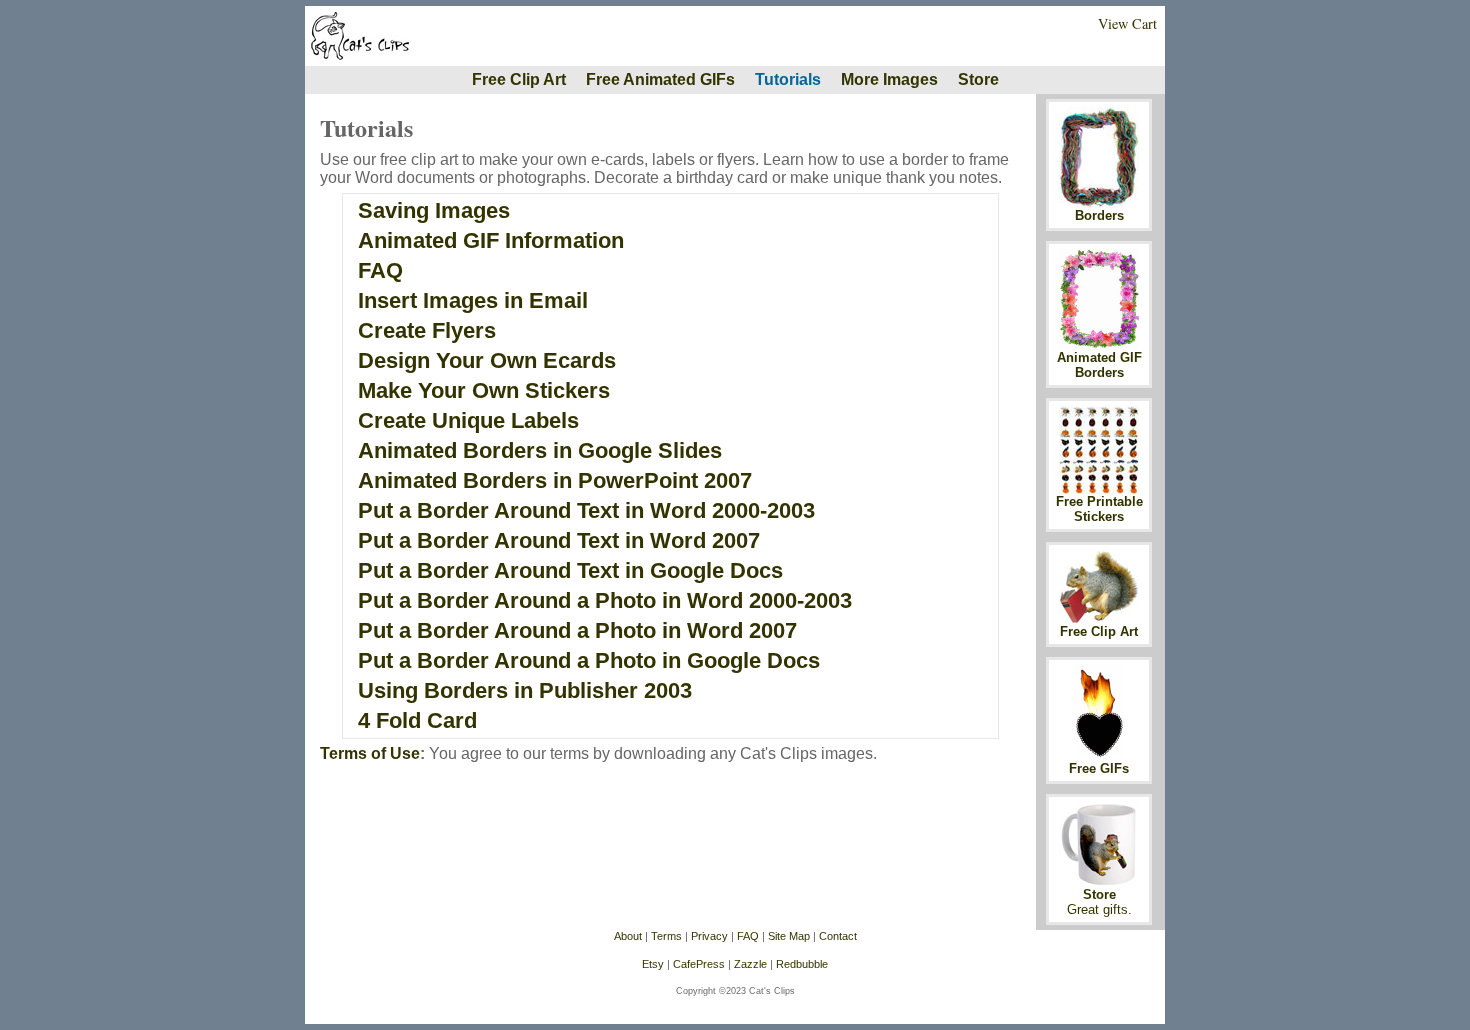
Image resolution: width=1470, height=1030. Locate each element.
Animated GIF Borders (1099, 365)
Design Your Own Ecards (487, 360)
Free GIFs (1099, 768)
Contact (838, 936)
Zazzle (750, 964)
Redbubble (802, 964)
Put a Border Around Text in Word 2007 (559, 540)
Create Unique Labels (468, 420)
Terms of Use (370, 753)
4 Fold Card (417, 720)
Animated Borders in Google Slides (540, 450)
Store (978, 79)
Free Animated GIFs (660, 79)
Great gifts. (1099, 909)
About (628, 936)
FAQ (380, 270)
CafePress (699, 964)
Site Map (789, 936)
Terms (666, 936)
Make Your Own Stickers (484, 390)
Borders (1099, 215)
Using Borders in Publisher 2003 (525, 690)
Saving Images (434, 210)
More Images (889, 79)
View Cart (1127, 23)
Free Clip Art (519, 79)
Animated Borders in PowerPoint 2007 (555, 480)
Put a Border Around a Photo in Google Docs (589, 660)
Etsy (653, 964)
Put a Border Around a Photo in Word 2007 (577, 630)
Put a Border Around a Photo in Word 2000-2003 (605, 600)
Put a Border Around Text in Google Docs (570, 570)
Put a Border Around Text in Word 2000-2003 (586, 510)
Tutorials (788, 79)
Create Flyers (427, 330)
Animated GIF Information (491, 240)
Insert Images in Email (473, 300)
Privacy (709, 936)
